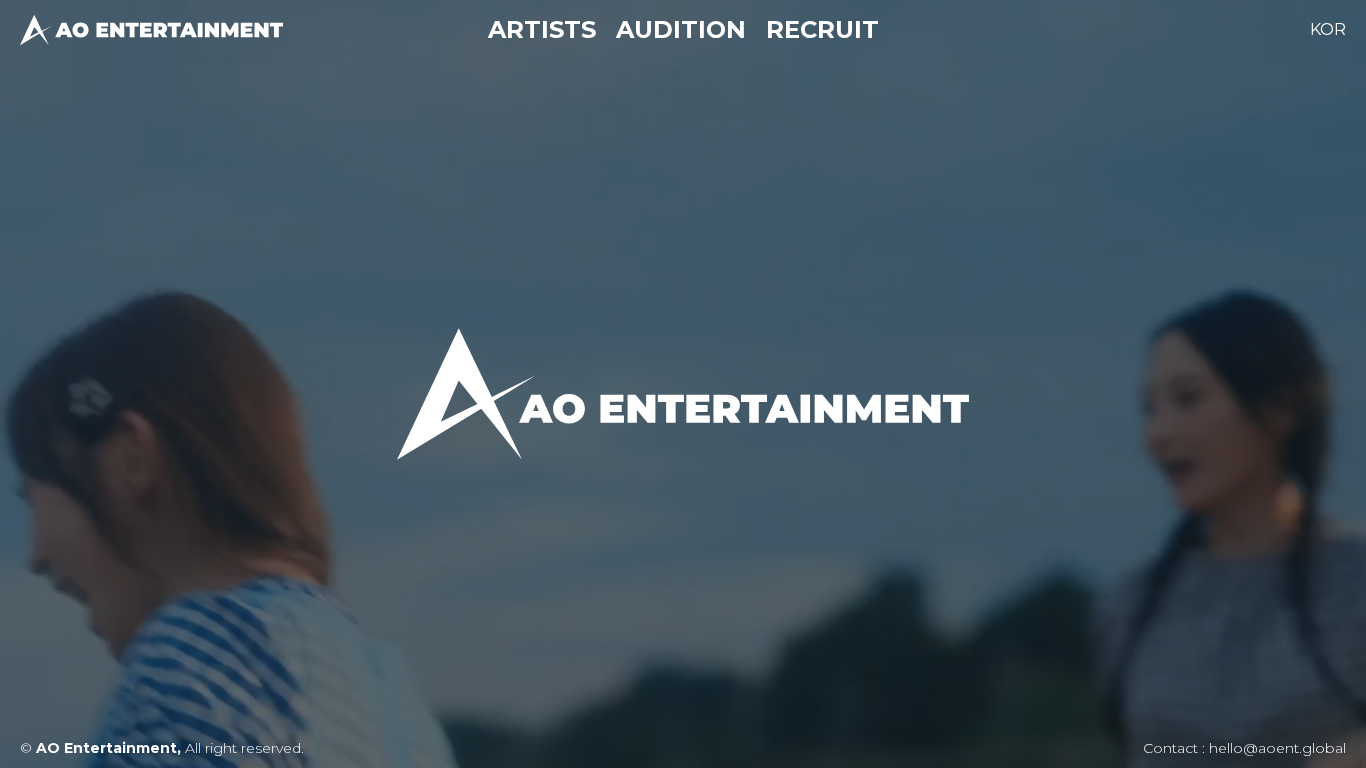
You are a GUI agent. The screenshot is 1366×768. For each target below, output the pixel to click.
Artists (542, 29)
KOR (1328, 29)
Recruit (822, 29)
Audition (681, 29)
